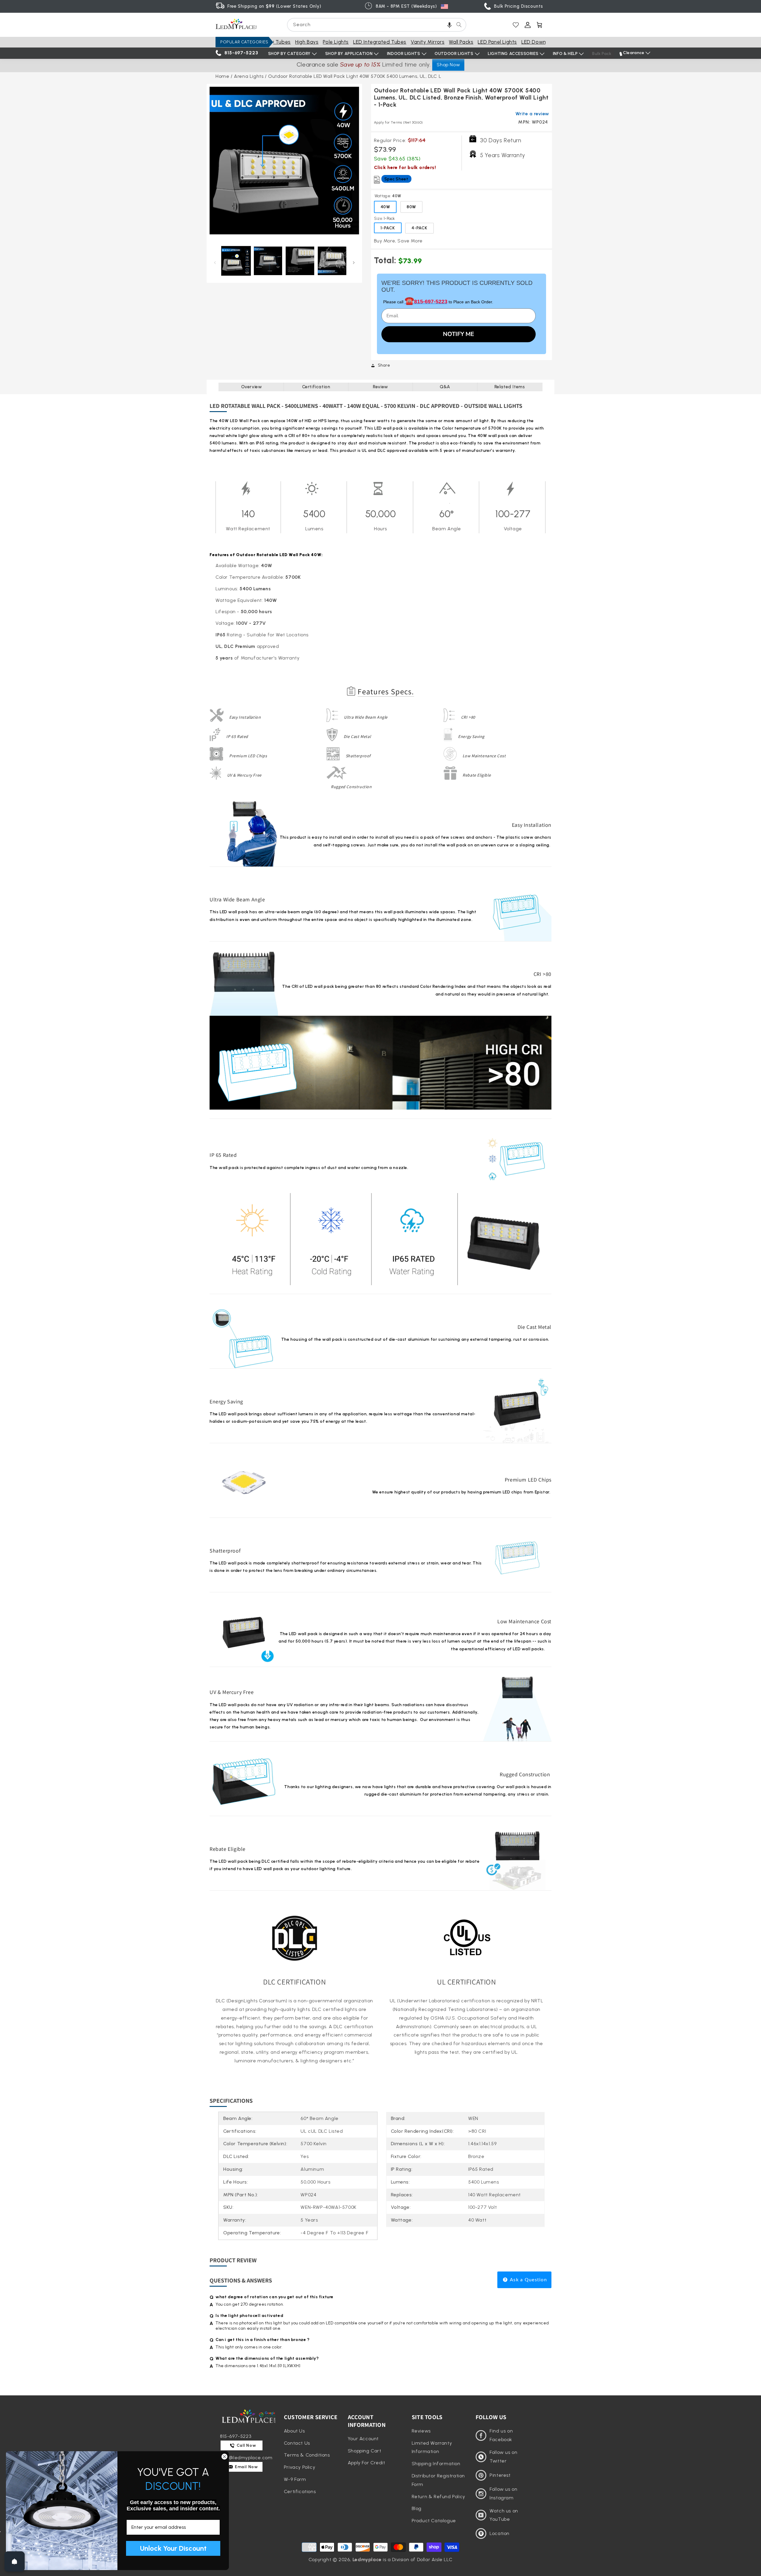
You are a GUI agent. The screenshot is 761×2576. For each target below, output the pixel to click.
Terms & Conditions (307, 2455)
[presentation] (284, 161)
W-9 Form (295, 2479)
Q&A (445, 387)
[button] (449, 25)
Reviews (421, 2431)
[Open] (15, 2561)
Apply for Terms (398, 122)
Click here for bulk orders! (405, 167)
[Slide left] (215, 262)
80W (411, 207)
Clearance (634, 53)
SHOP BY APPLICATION (349, 54)
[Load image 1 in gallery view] (236, 261)
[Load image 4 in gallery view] (332, 261)
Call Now (246, 2445)
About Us (294, 2431)
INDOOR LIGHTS (404, 54)
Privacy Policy (299, 2467)
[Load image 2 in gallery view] (268, 261)
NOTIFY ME (459, 334)
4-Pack (419, 228)
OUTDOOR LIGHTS (454, 54)
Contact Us (297, 2443)
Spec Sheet (396, 179)
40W (385, 207)
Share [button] (384, 365)
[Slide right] (354, 262)
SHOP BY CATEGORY (290, 54)
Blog (417, 2508)
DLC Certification (294, 1982)
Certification (316, 387)
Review (380, 387)
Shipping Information (436, 2464)
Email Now (246, 2467)
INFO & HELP (565, 54)
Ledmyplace (367, 2560)
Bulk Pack (602, 54)
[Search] (459, 25)
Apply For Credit (367, 2463)
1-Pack (388, 228)
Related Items (510, 387)
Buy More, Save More (398, 241)
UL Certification (467, 1982)
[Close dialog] (224, 2457)
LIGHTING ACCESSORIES (513, 54)
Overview (252, 387)
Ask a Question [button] (528, 2280)
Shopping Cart (365, 2451)
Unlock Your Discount (173, 2548)
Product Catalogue (434, 2521)
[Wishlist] (516, 25)
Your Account (363, 2439)
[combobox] (377, 25)
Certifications (300, 2491)
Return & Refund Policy (438, 2497)
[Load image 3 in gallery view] (300, 261)
